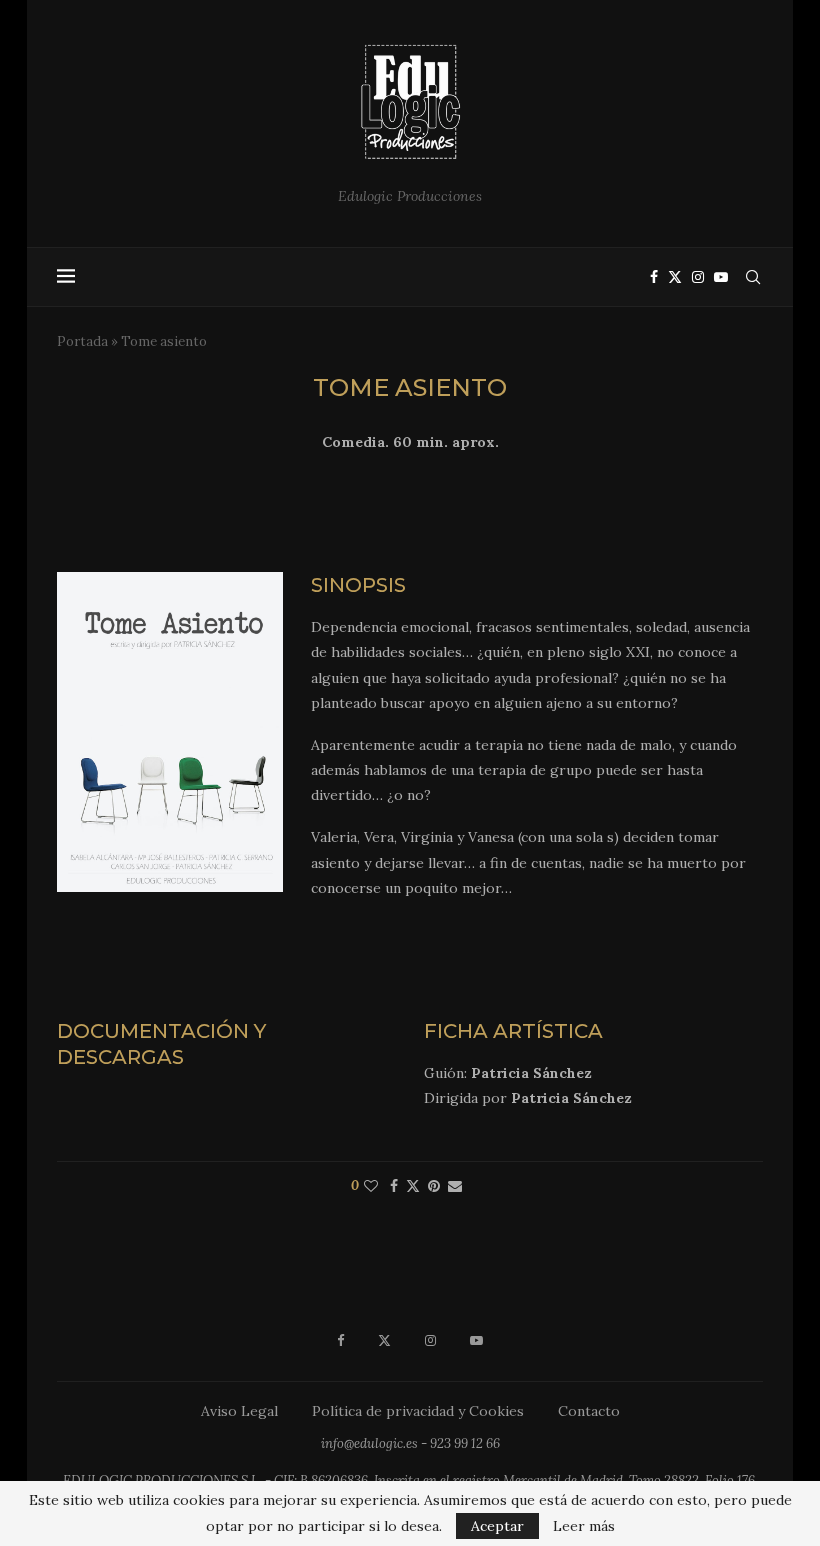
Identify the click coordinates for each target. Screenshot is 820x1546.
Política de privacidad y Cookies (418, 1411)
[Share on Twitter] (413, 1186)
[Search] (753, 277)
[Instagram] (698, 277)
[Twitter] (675, 277)
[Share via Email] (455, 1186)
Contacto (589, 1411)
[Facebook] (654, 277)
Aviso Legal (239, 1411)
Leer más (584, 1526)
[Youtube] (721, 277)
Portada (82, 341)
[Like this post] (371, 1186)
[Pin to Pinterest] (434, 1186)
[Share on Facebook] (394, 1186)
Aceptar (497, 1526)
